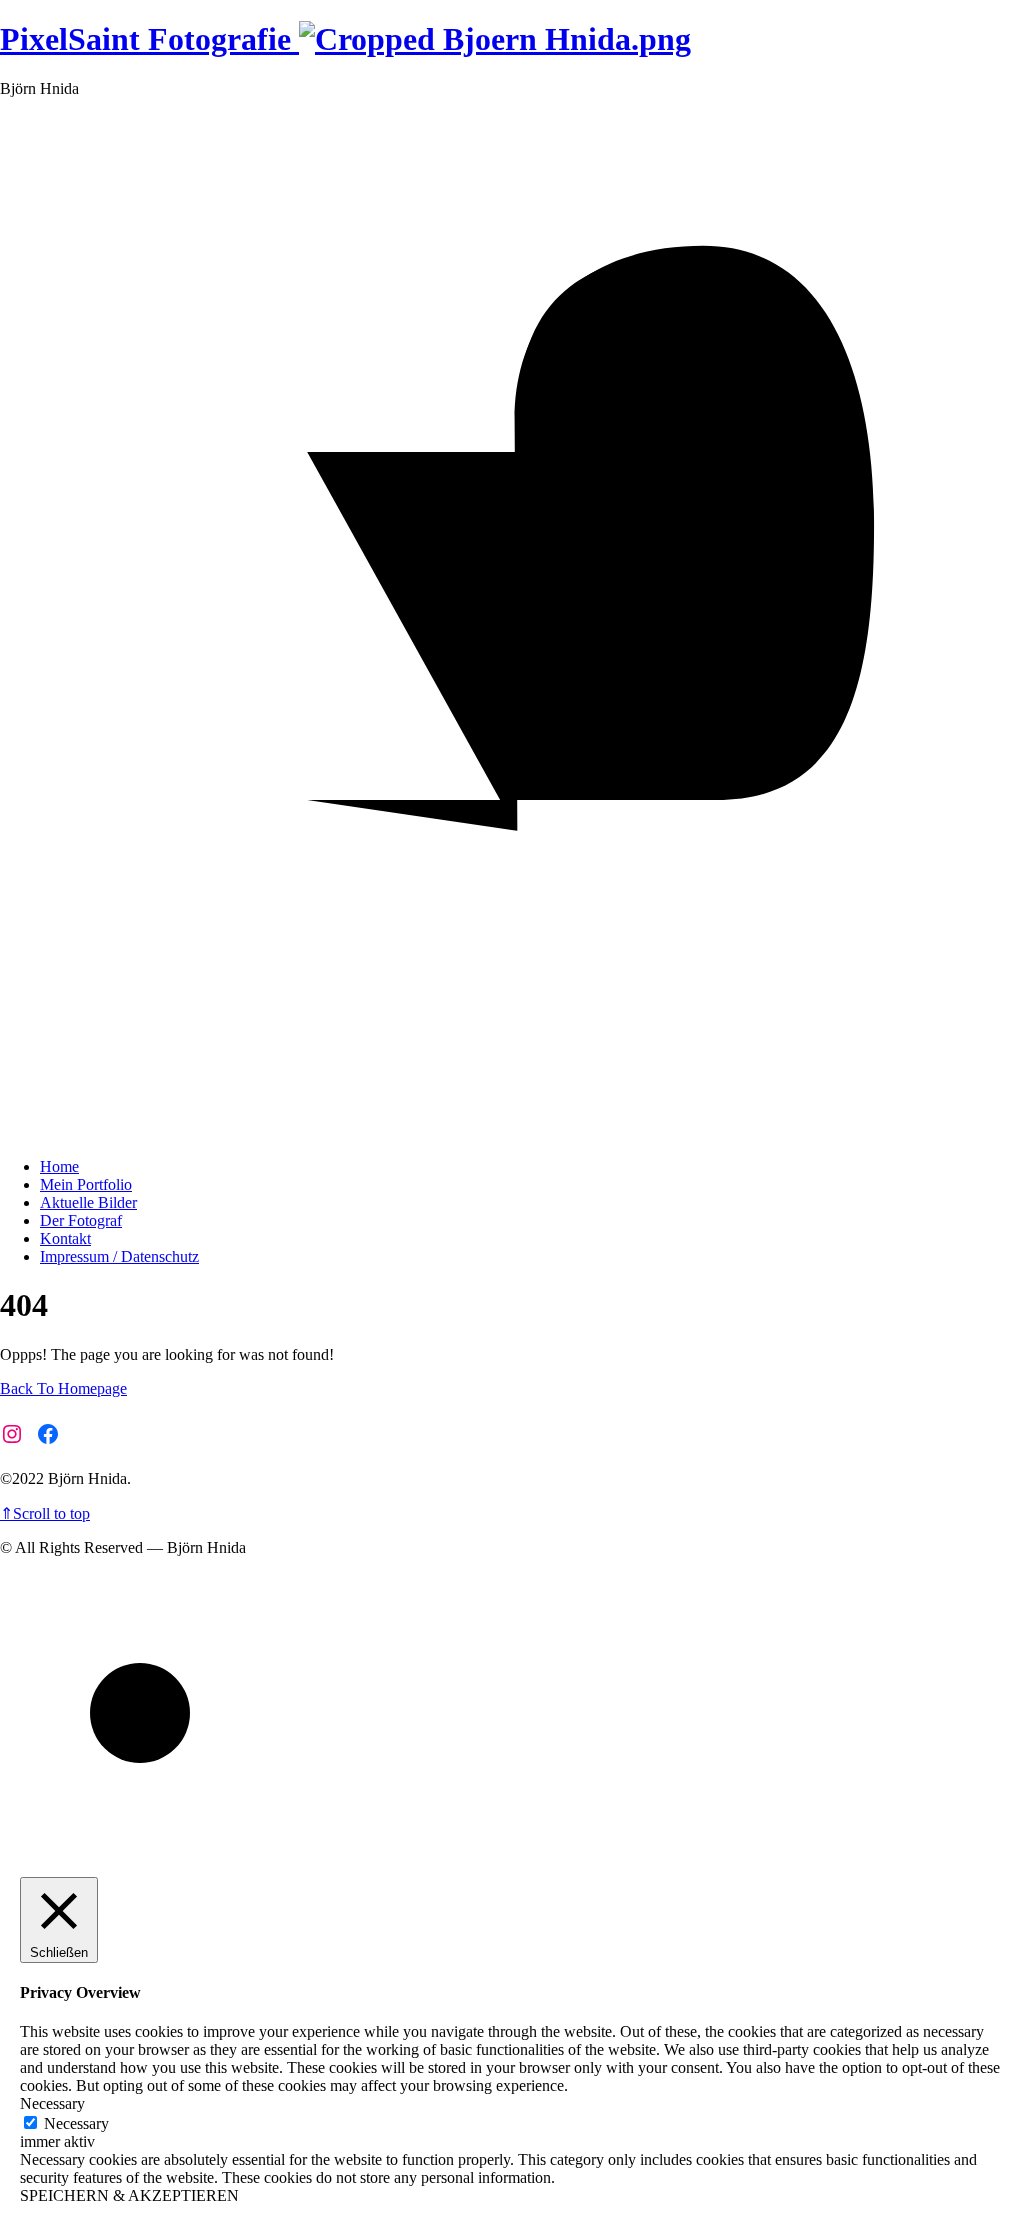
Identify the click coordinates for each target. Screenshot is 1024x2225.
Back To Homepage (63, 1388)
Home (59, 1166)
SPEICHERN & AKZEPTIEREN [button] (129, 2195)
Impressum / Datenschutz (119, 1256)
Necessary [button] (52, 2103)
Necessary (76, 2123)
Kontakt (65, 1238)
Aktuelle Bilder (88, 1202)
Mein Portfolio (86, 1184)
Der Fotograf (81, 1220)
